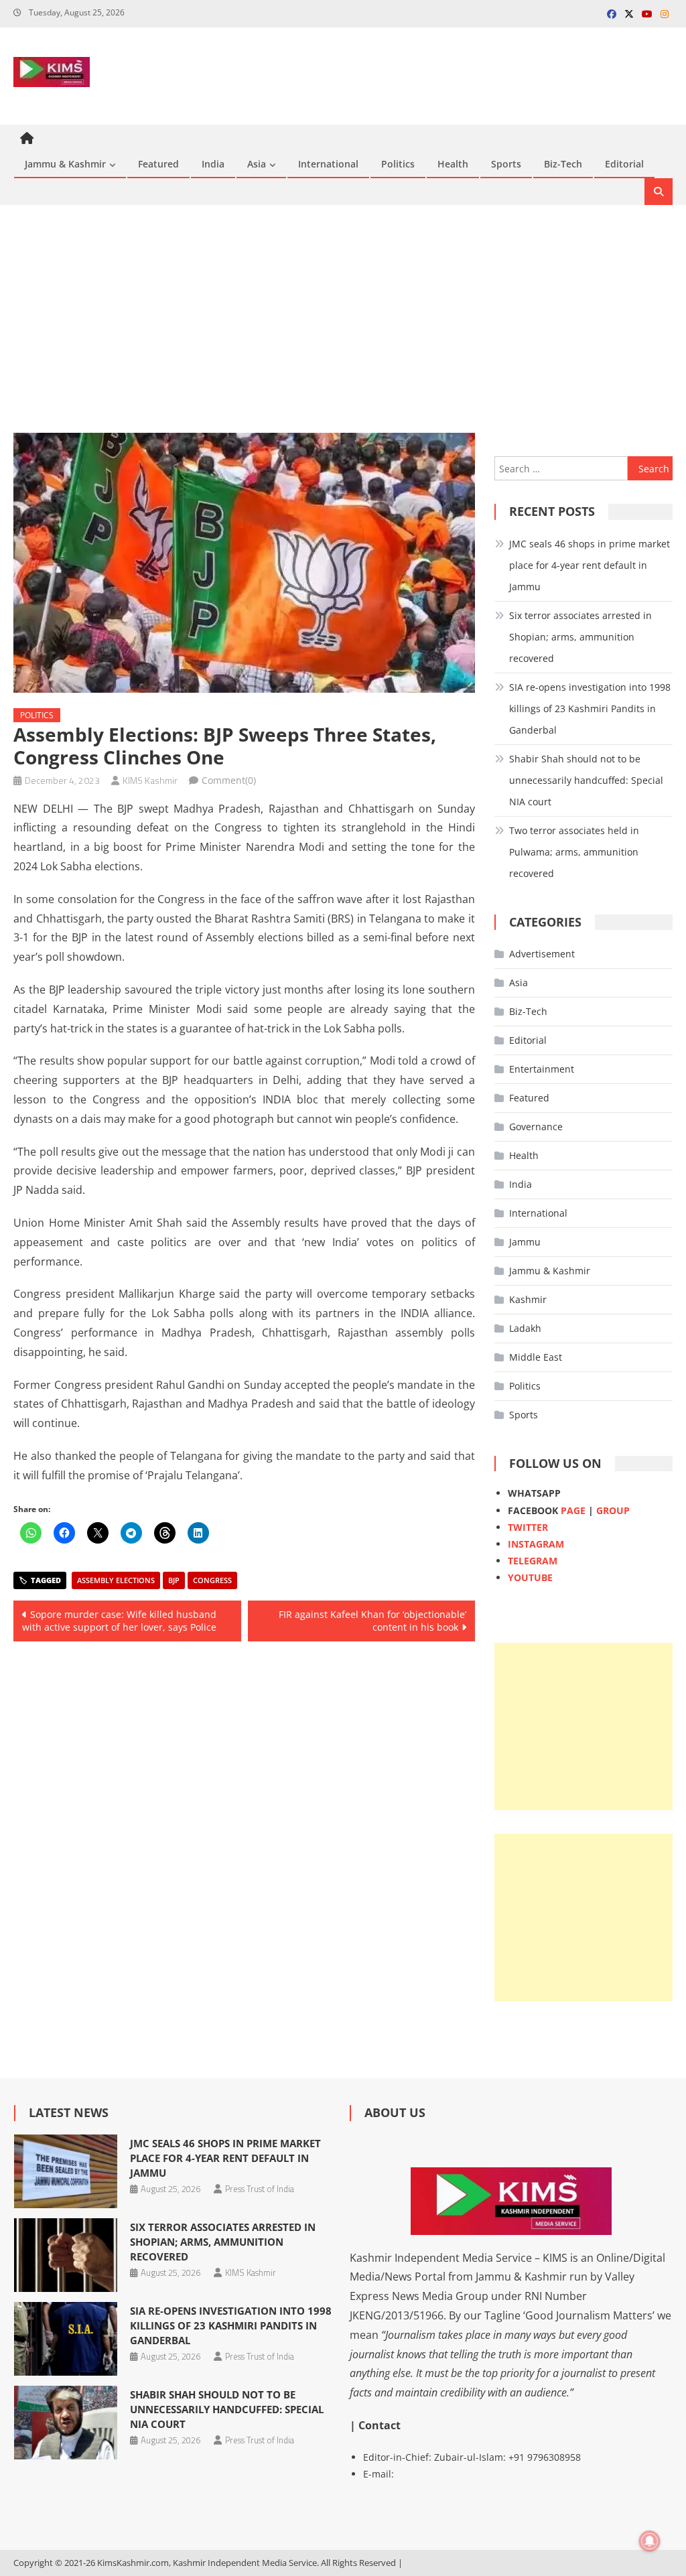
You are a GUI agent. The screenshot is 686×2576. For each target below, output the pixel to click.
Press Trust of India (260, 2189)
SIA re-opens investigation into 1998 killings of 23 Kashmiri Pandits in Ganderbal (590, 708)
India (213, 164)
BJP (174, 1580)
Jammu (525, 1242)
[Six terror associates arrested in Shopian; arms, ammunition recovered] (66, 2255)
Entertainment (542, 1069)
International (328, 164)
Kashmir (528, 1299)
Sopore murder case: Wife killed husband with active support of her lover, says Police (119, 1621)
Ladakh (525, 1328)
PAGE (573, 1510)
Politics (398, 164)
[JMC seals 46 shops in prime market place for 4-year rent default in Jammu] (66, 2171)
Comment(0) (229, 780)
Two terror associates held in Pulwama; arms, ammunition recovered (574, 852)
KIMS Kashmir (150, 780)
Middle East (536, 1357)
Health (453, 164)
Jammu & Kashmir (65, 164)
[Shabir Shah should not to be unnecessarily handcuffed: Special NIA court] (66, 2423)
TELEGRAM (533, 1561)
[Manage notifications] (650, 2541)
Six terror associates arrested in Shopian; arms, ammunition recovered (580, 637)
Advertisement (542, 954)
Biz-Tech (563, 164)
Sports (506, 164)
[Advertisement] (343, 319)
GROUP (613, 1510)
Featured (158, 164)
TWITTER (528, 1527)
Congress (212, 1580)
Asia (257, 164)
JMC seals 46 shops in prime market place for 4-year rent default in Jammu (590, 565)
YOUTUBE (530, 1577)
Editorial (624, 164)
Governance (536, 1127)
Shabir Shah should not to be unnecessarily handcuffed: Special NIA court (586, 780)
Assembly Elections (116, 1580)
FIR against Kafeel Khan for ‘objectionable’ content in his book (372, 1621)
